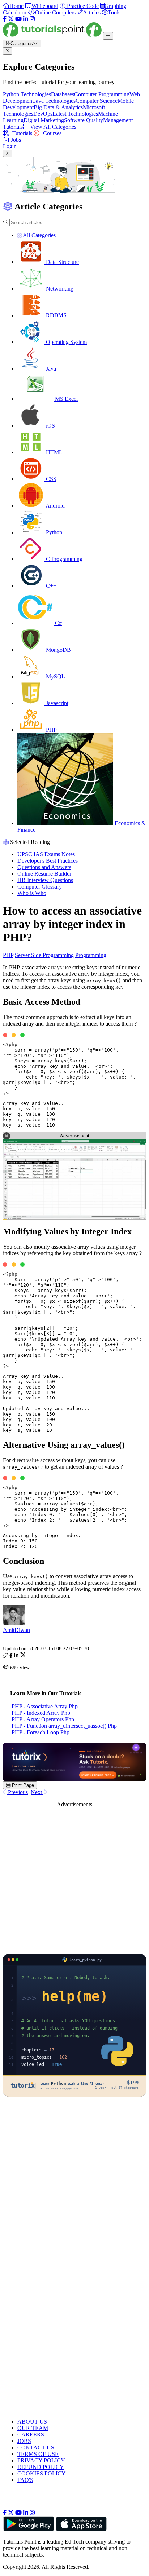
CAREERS (31, 2435)
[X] (11, 19)
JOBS (24, 2441)
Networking (59, 289)
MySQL (55, 676)
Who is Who (32, 893)
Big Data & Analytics (58, 107)
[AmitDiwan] (14, 1623)
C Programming (63, 559)
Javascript (56, 703)
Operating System (66, 342)
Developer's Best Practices (48, 861)
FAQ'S (25, 2480)
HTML (54, 452)
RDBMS (56, 315)
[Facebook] (5, 19)
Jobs (16, 140)
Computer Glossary (40, 887)
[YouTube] (18, 19)
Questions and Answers (44, 867)
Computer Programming (102, 94)
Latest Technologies (75, 114)
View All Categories (52, 127)
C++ (50, 586)
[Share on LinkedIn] (16, 1656)
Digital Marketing (44, 120)
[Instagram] (32, 19)
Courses (52, 133)
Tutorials (22, 133)
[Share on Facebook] (11, 1656)
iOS (50, 426)
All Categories (39, 235)
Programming (91, 955)
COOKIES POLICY (42, 2473)
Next (37, 1792)
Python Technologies (27, 94)
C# (58, 623)
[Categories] (108, 36)
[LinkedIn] (26, 19)
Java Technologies (55, 101)
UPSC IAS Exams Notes (46, 854)
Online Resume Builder (44, 874)
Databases (63, 94)
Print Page (22, 1785)
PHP (51, 730)
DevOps (43, 114)
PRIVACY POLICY (41, 2460)
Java (50, 369)
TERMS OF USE (38, 2454)
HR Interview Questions (45, 880)
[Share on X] (23, 1656)
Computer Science (97, 101)
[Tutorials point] (53, 36)
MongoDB (58, 650)
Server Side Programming (44, 955)
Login (10, 146)
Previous (17, 1792)
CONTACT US (36, 2447)
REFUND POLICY (41, 2467)
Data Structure (62, 262)
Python (53, 532)
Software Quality (84, 120)
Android (55, 506)
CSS (50, 479)
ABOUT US (32, 2422)
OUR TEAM (33, 2428)
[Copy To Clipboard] (5, 1656)
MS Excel (66, 399)
